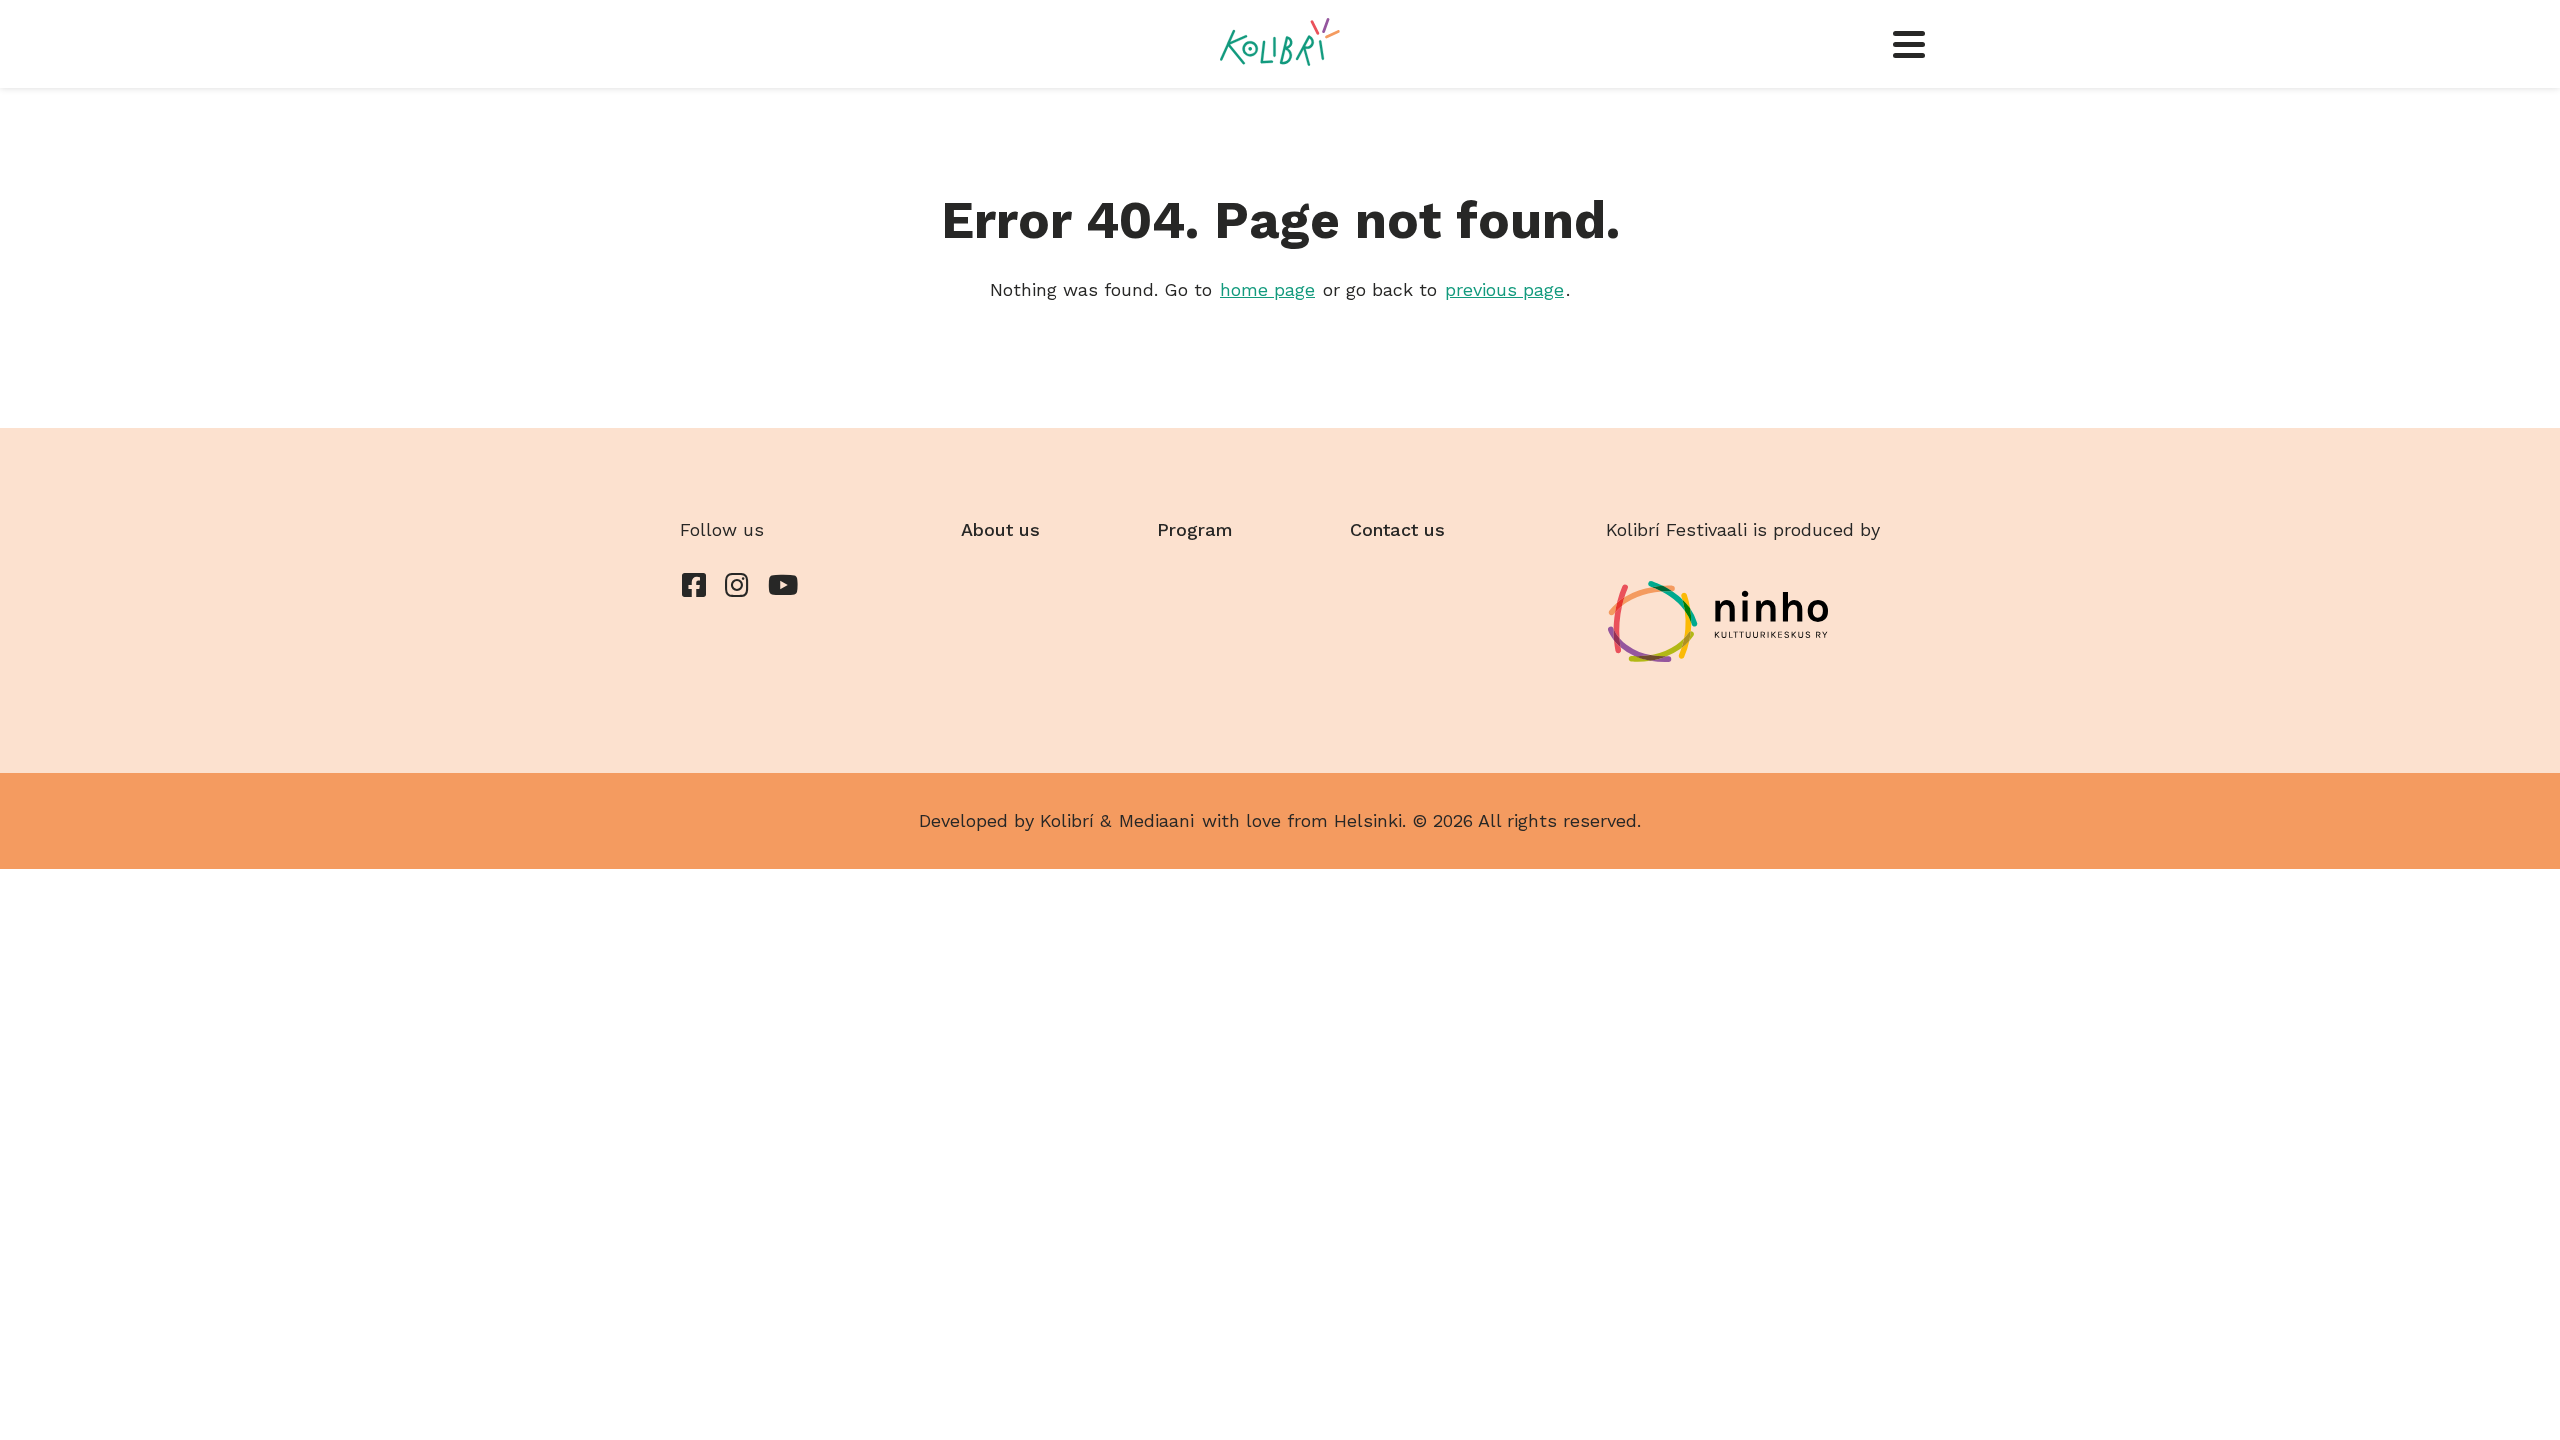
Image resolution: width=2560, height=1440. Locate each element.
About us (1000, 529)
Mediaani (1156, 820)
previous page (1504, 289)
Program (1195, 529)
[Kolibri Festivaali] (1279, 42)
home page (1267, 289)
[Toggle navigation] (1909, 44)
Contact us (1397, 529)
